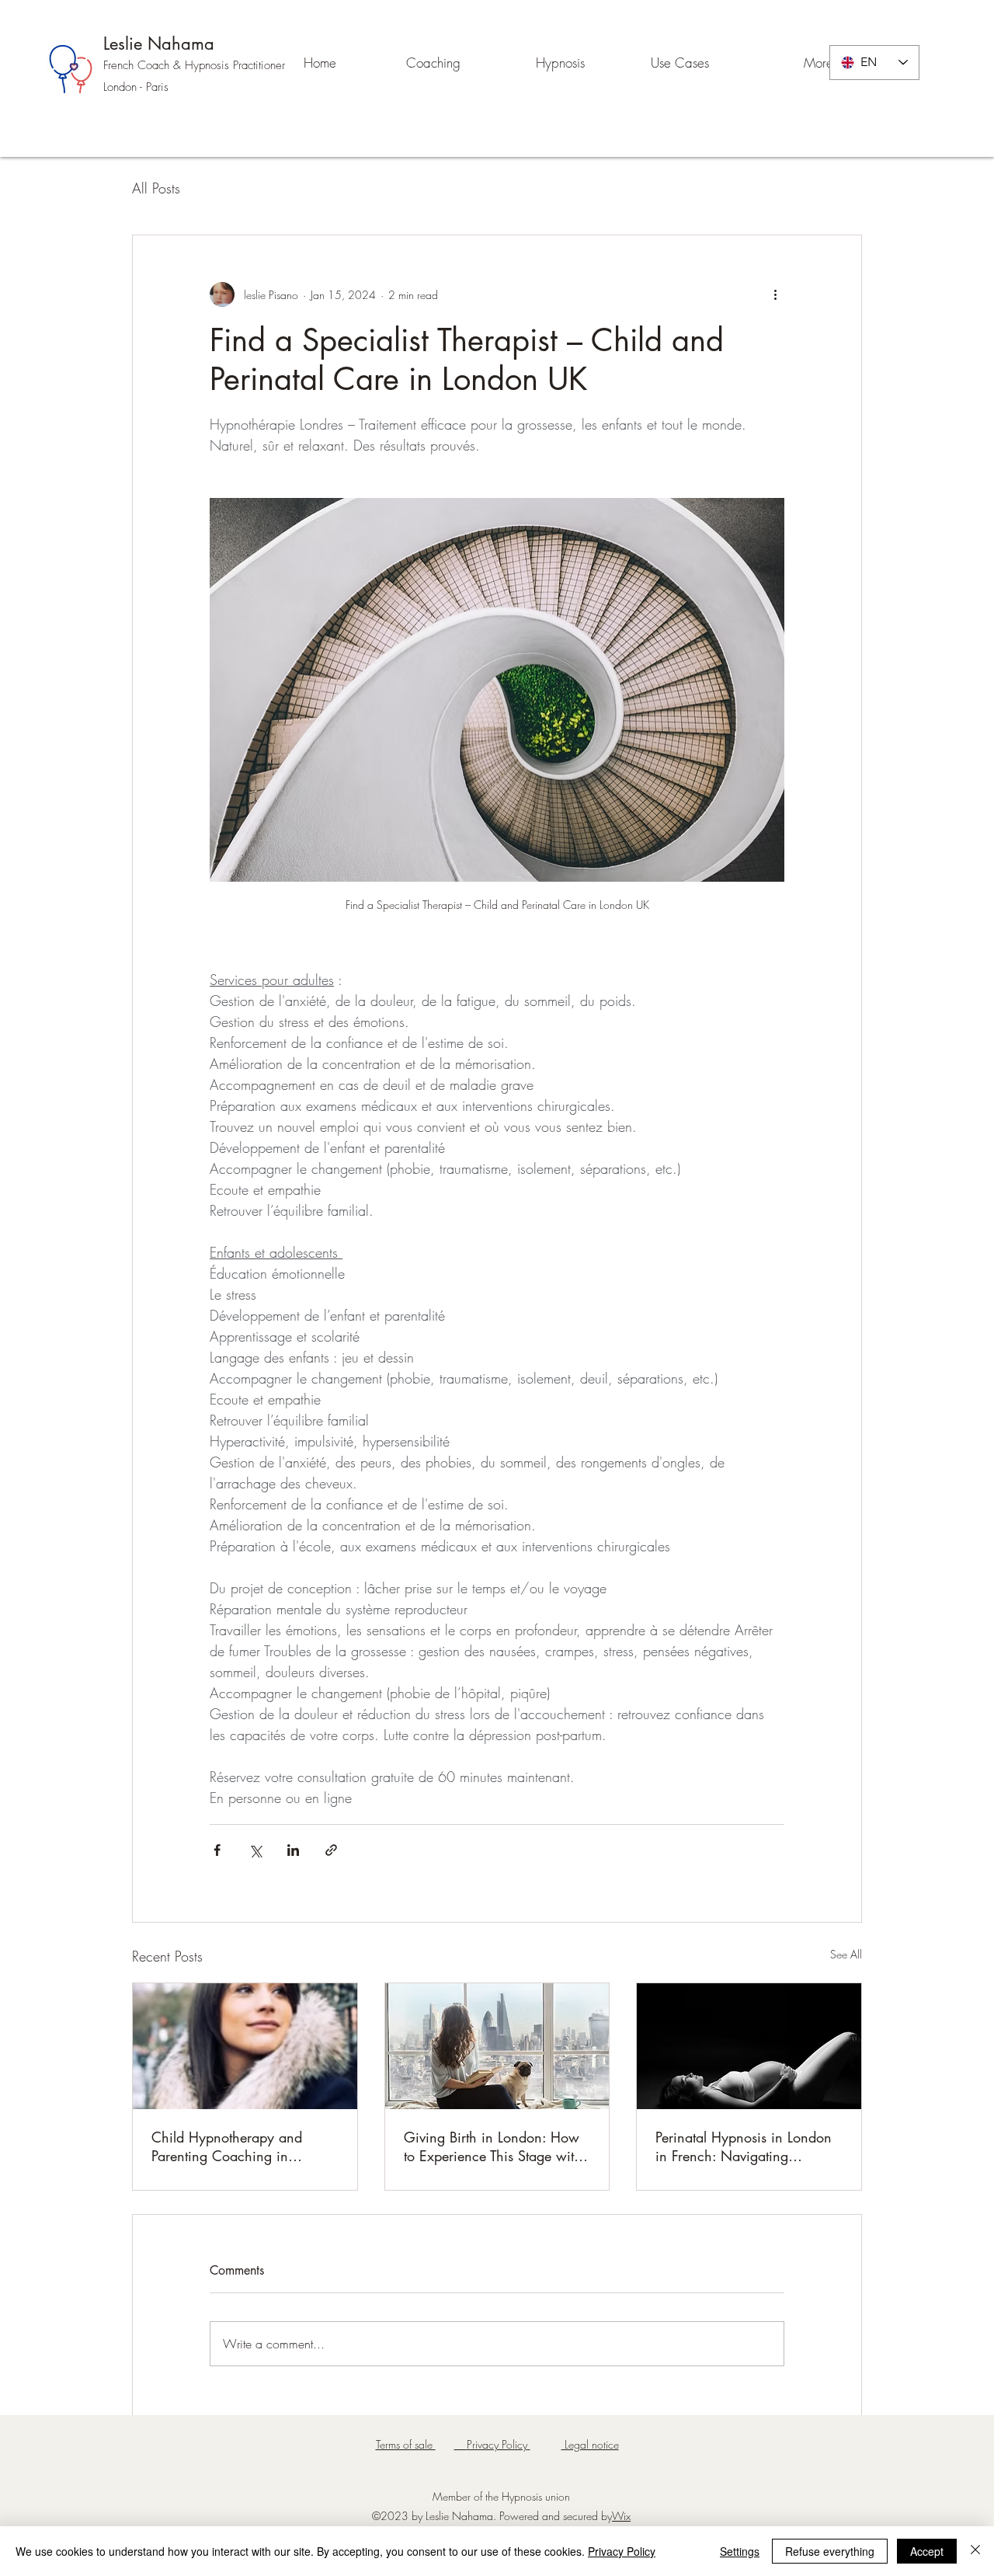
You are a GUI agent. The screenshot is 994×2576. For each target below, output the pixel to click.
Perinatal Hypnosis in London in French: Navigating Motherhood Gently (744, 2146)
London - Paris (136, 87)
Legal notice (590, 2444)
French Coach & (144, 65)
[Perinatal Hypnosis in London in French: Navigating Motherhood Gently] (749, 2046)
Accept (927, 2551)
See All (846, 1954)
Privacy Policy (622, 2551)
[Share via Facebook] (217, 1850)
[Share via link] (331, 1850)
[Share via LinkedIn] (293, 1850)
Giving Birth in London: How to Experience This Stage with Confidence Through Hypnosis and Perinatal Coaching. (495, 2146)
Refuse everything (830, 2551)
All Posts (156, 188)
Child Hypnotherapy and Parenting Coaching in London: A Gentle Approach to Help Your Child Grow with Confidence (242, 2146)
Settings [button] (740, 2551)
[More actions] (775, 294)
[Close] (975, 2551)
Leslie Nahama (159, 44)
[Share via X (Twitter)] (255, 1850)
